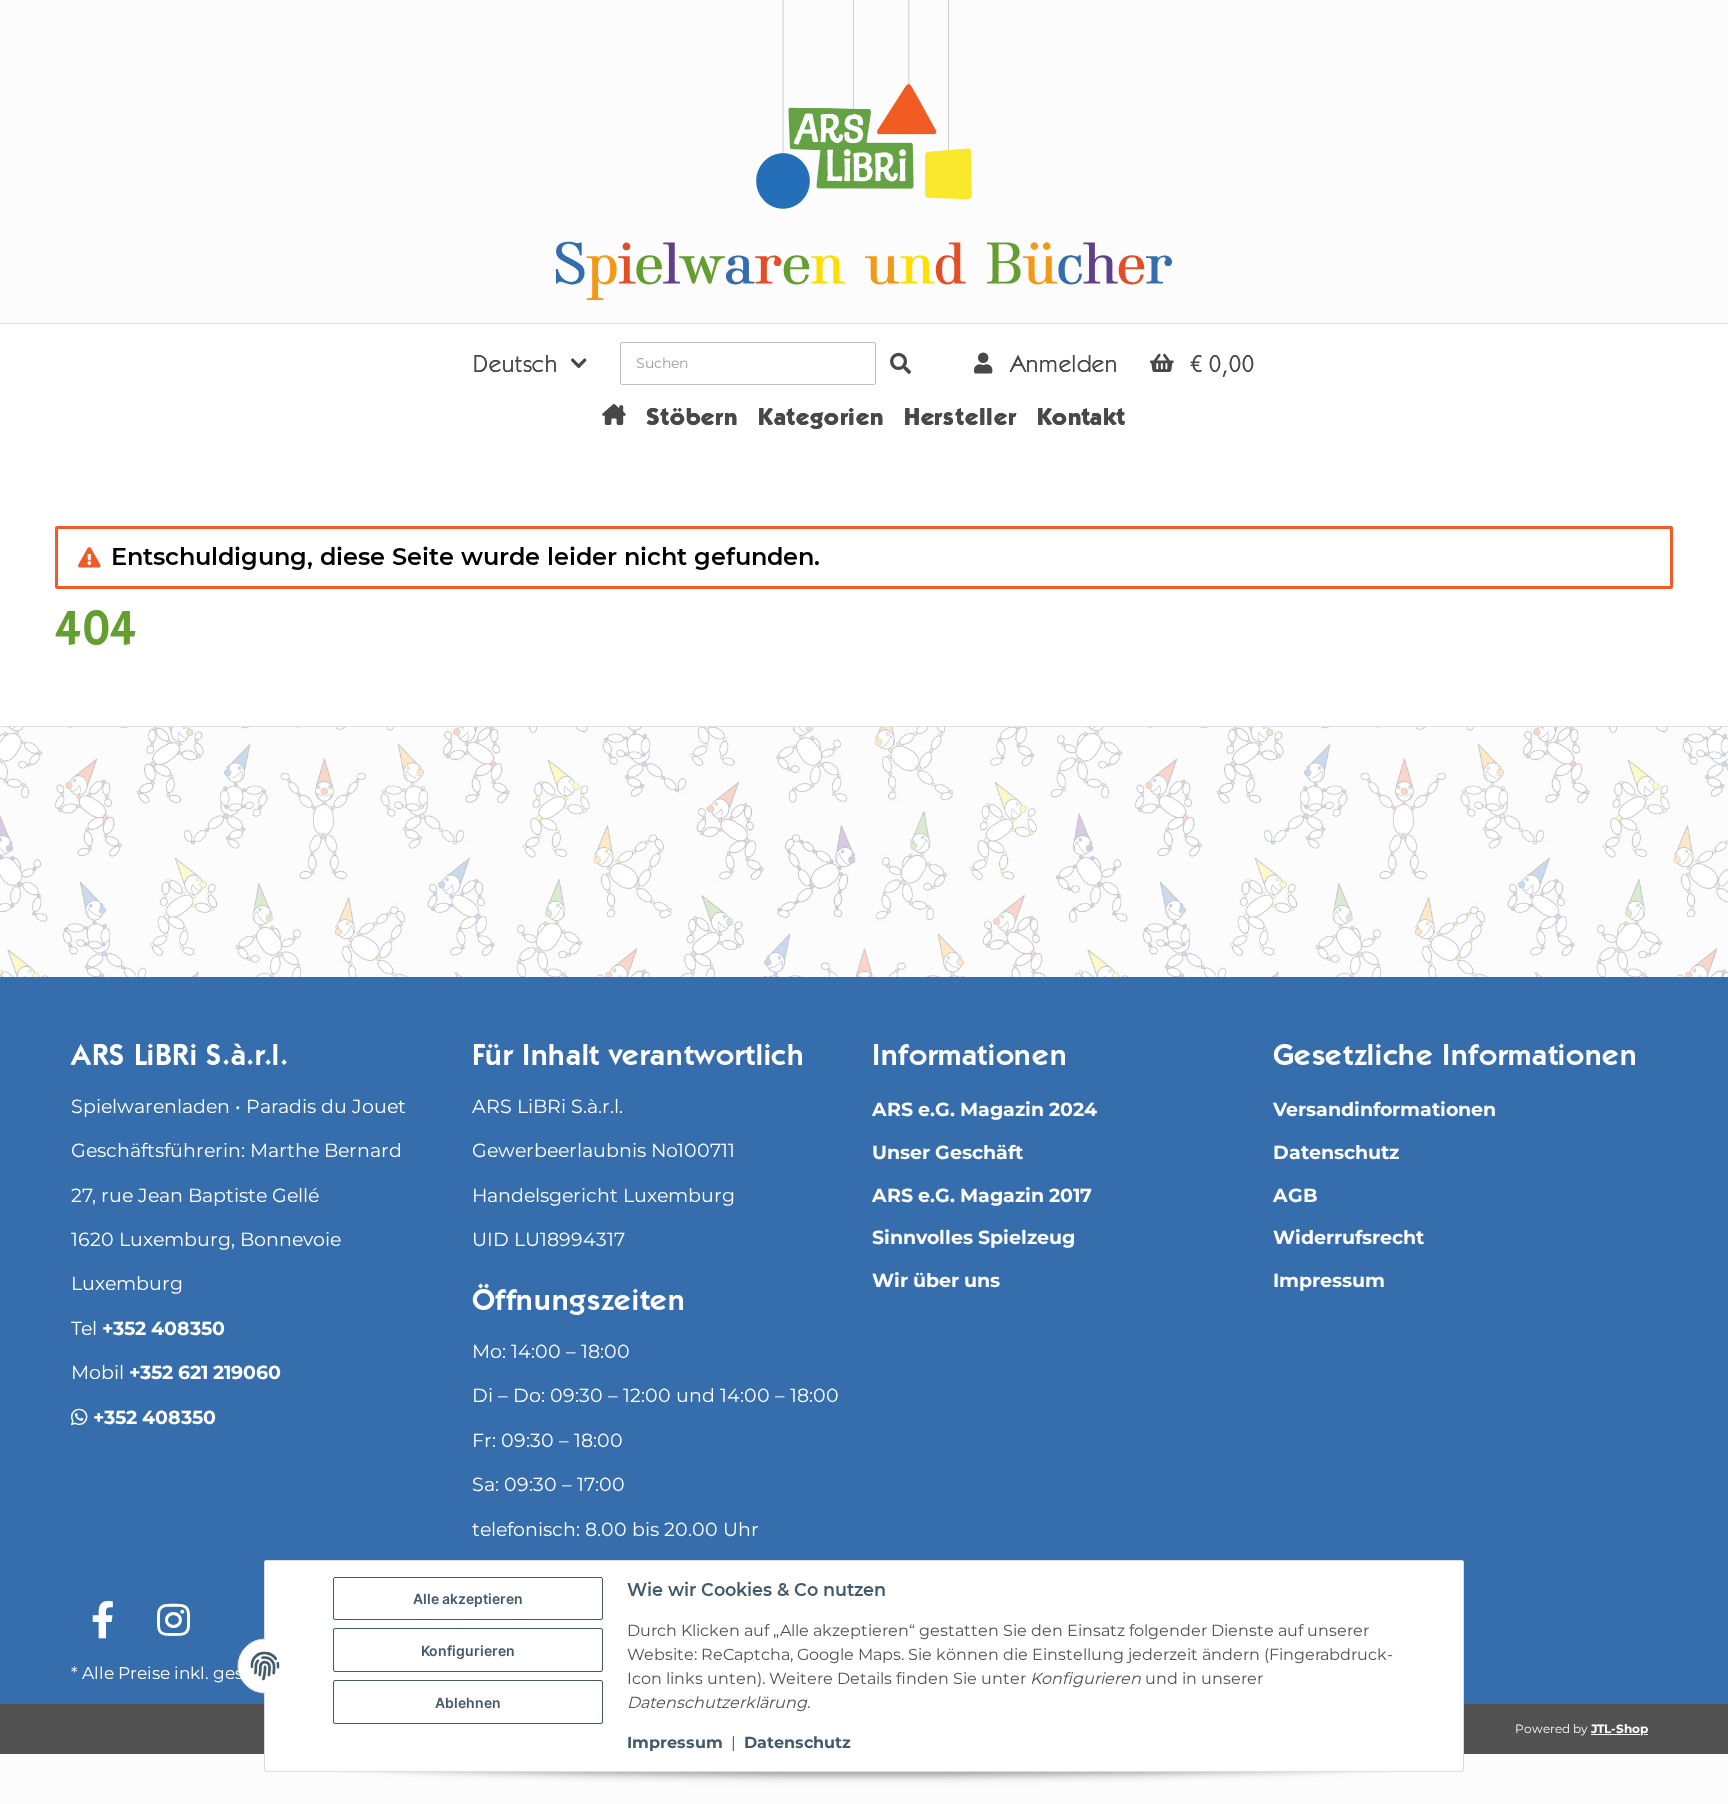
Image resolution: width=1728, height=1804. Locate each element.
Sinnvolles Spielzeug (973, 1237)
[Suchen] (900, 363)
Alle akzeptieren (468, 1598)
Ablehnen (468, 1702)
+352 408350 (163, 1328)
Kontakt (1081, 420)
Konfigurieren (468, 1650)
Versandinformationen (1384, 1109)
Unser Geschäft (947, 1152)
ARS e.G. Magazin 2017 (982, 1195)
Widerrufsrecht (1348, 1237)
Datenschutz (1336, 1152)
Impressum (1329, 1280)
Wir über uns (936, 1280)
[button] (530, 363)
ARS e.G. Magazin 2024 (984, 1109)
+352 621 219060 (205, 1372)
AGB (1295, 1195)
